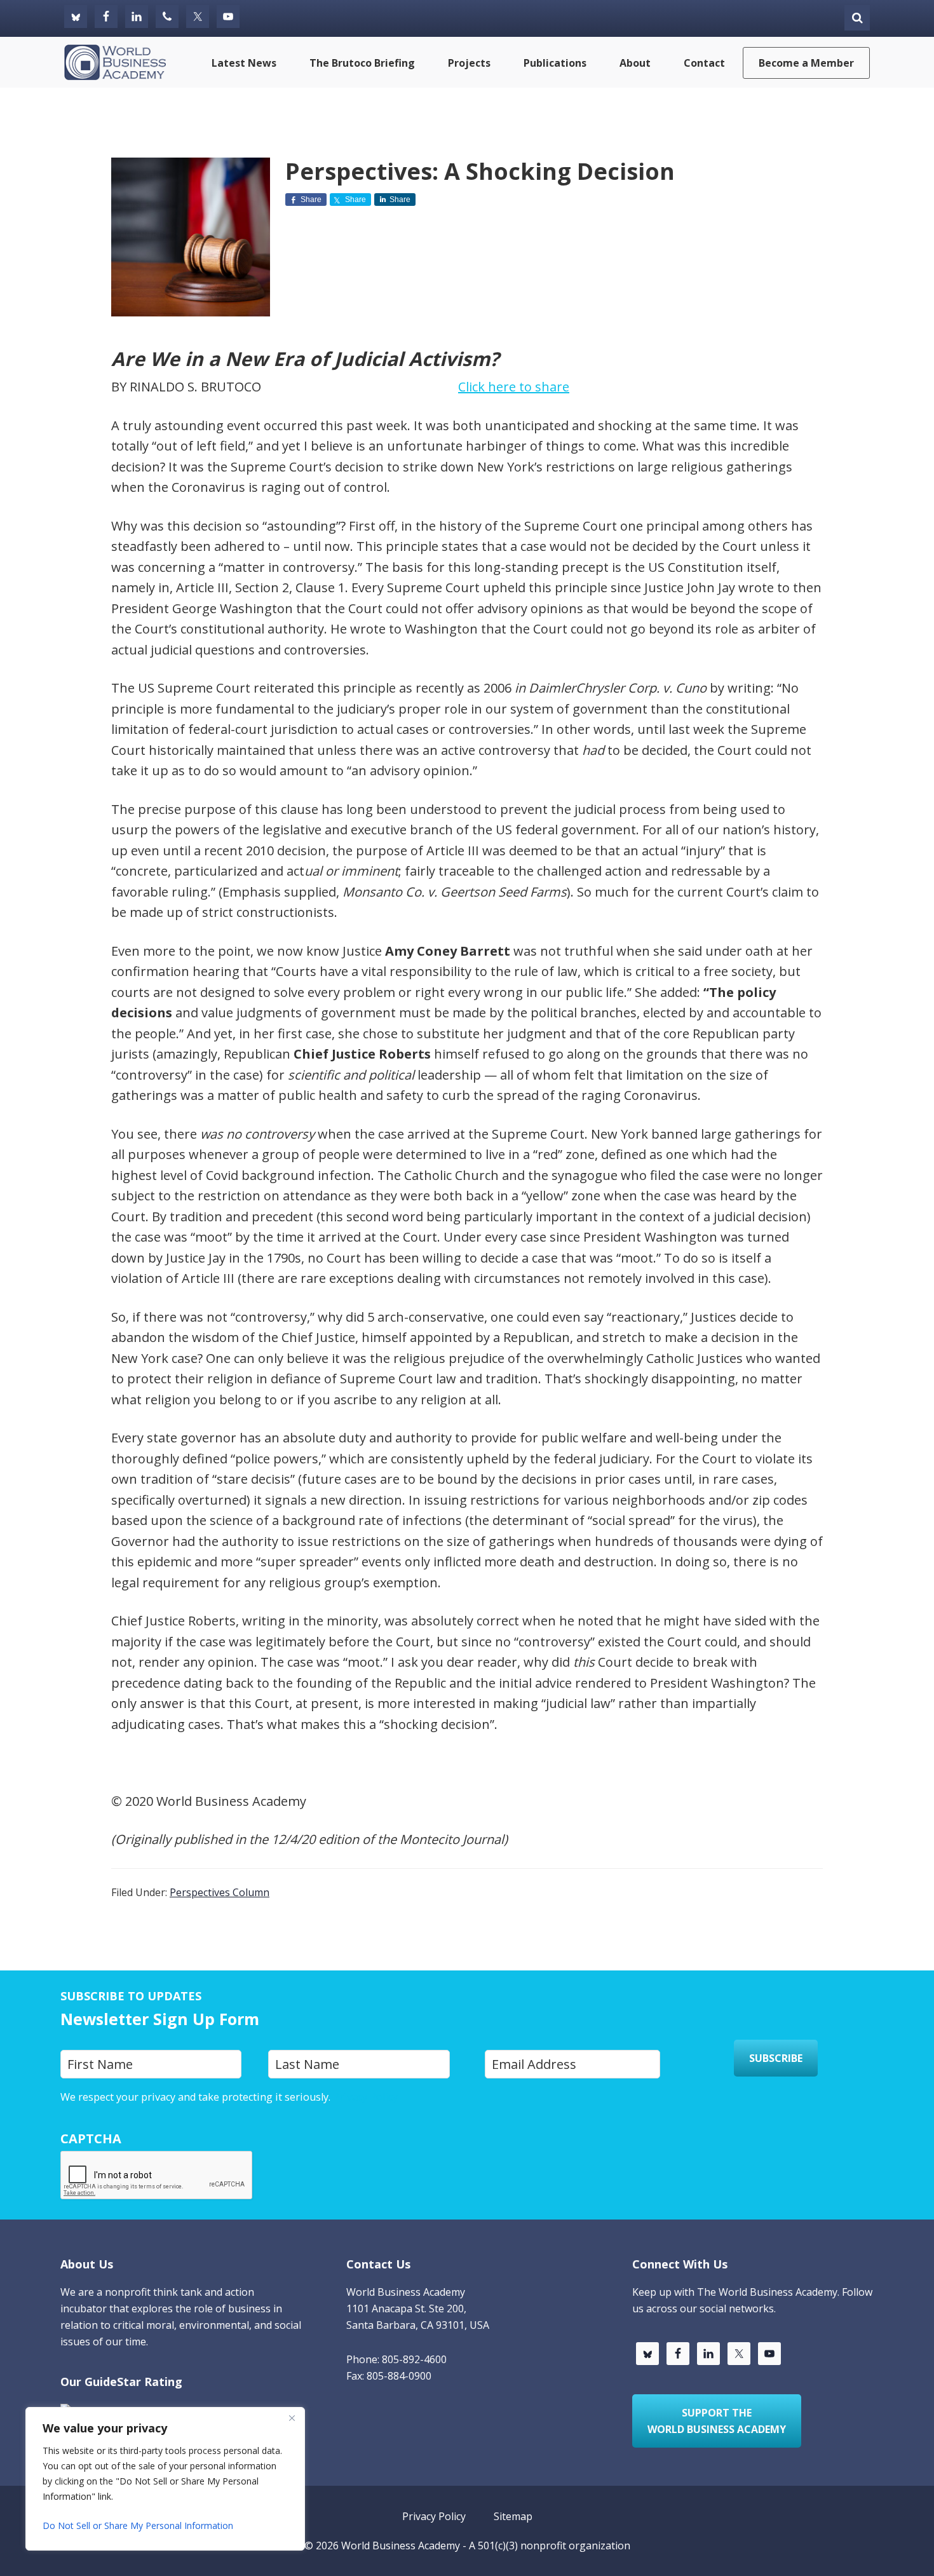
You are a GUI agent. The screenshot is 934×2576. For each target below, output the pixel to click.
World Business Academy (401, 2545)
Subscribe (776, 2058)
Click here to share (514, 387)
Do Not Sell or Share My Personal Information (138, 2525)
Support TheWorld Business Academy (717, 2421)
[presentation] (157, 2176)
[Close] (292, 2418)
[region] (165, 2479)
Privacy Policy (365, 2097)
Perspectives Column (220, 1892)
